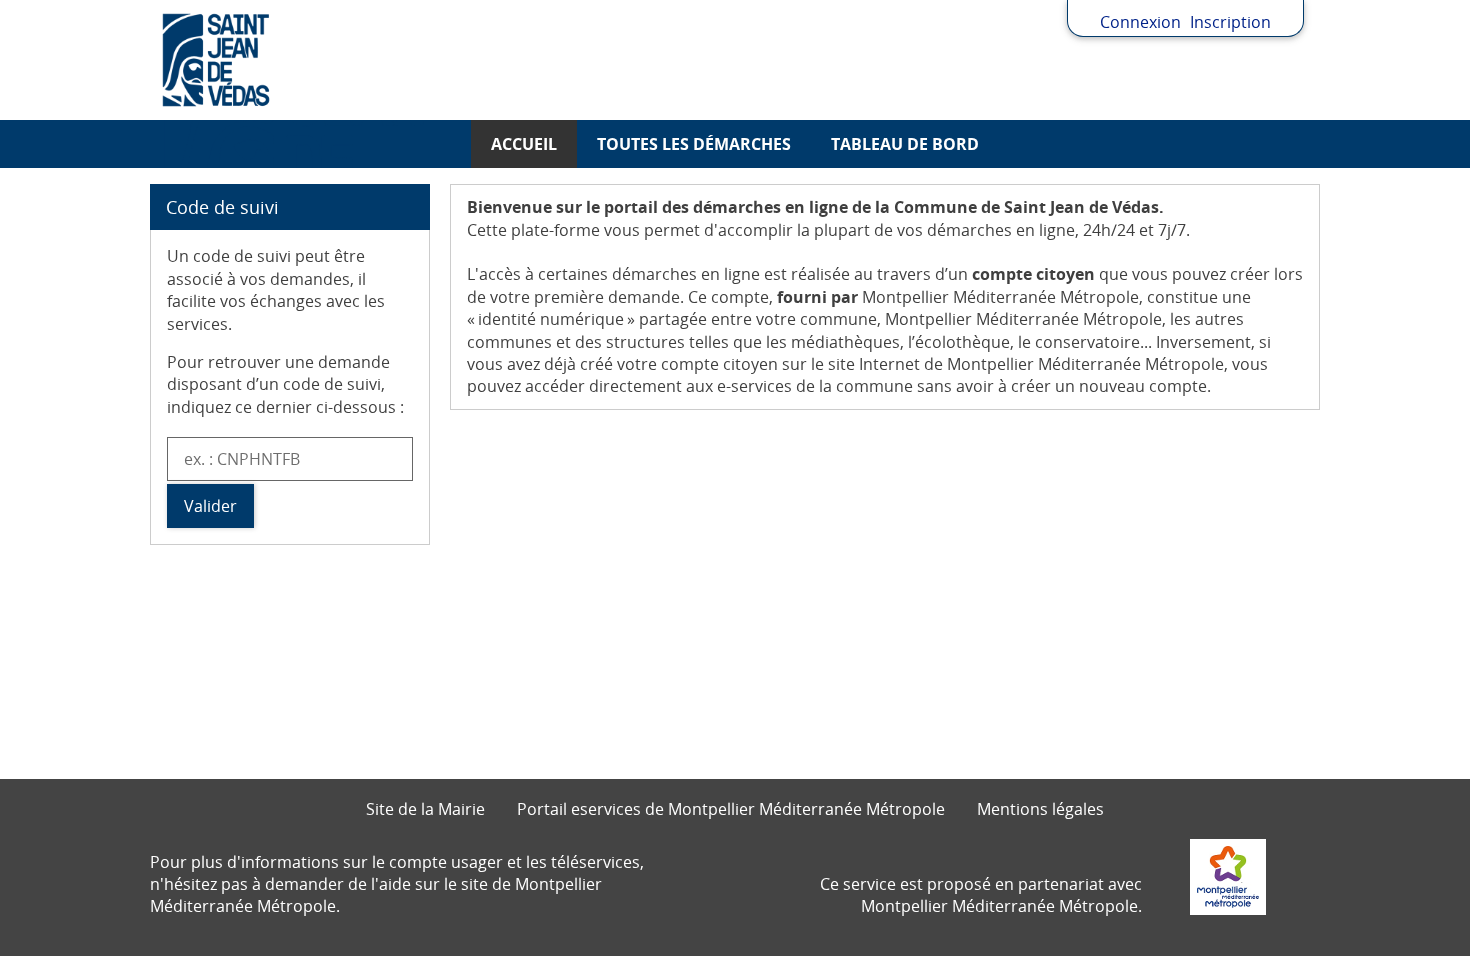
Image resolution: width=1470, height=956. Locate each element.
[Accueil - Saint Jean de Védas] (735, 60)
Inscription (1230, 22)
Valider (210, 506)
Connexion (1140, 22)
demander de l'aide (338, 884)
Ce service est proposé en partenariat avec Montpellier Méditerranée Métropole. (981, 895)
